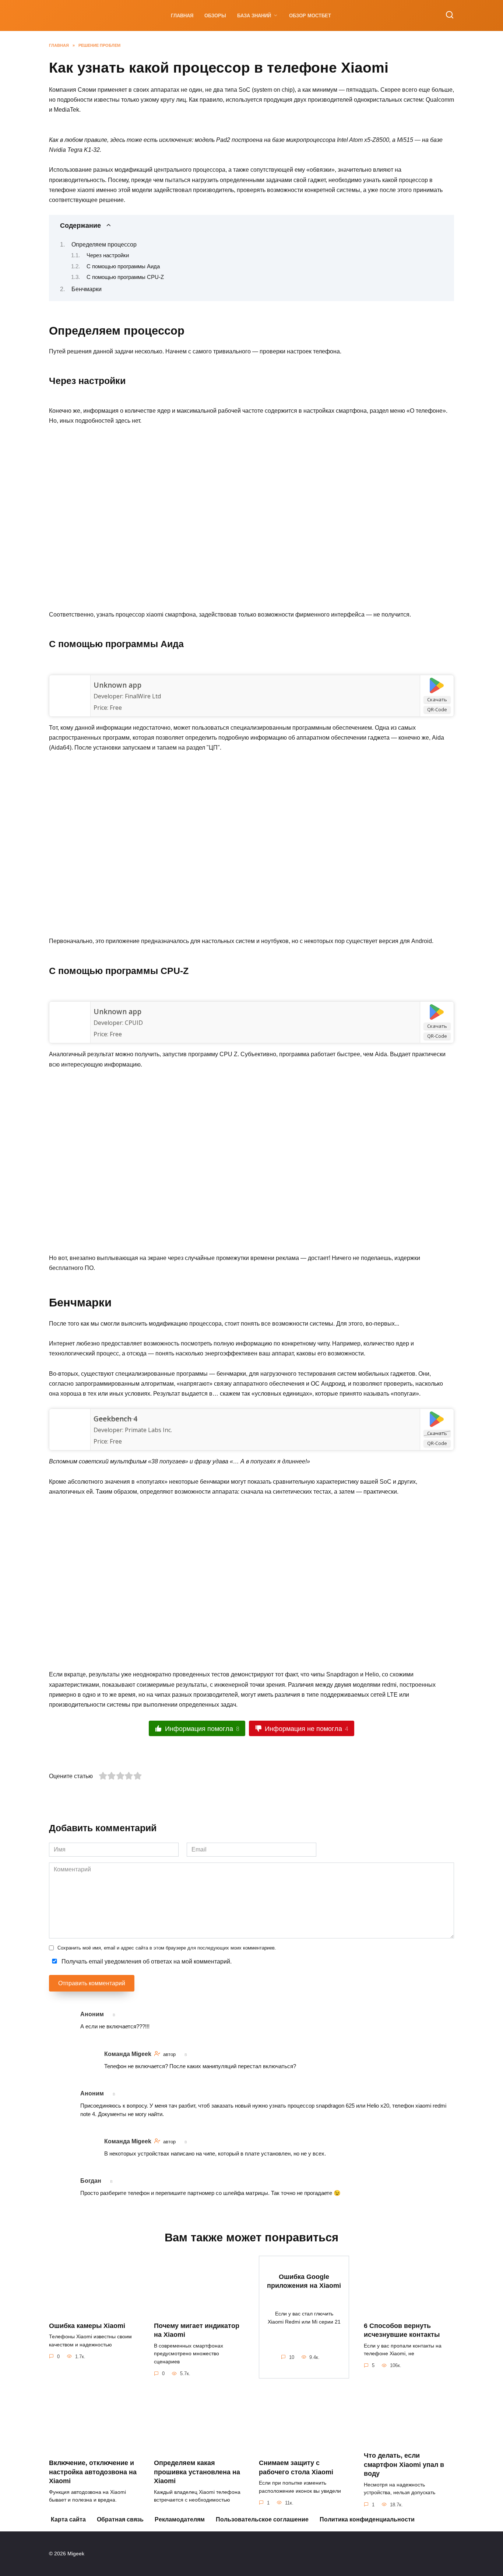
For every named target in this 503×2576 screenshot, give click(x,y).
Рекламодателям (180, 2519)
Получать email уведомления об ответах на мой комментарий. (146, 1961)
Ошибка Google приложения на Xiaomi (304, 2281)
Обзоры (215, 16)
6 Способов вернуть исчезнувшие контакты (402, 2330)
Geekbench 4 (115, 1419)
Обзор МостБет (310, 16)
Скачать (437, 699)
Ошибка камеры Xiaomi (87, 2325)
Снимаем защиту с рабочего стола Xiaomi (296, 2467)
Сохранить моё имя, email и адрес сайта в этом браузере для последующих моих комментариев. (167, 1948)
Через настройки (108, 255)
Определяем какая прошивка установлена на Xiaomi (197, 2472)
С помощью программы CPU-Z (125, 277)
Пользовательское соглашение (262, 2519)
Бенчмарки (87, 289)
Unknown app (117, 685)
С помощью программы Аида (123, 266)
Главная (182, 16)
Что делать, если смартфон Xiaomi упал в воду (404, 2465)
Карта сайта (68, 2519)
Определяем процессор (104, 245)
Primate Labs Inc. (148, 1430)
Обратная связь (120, 2519)
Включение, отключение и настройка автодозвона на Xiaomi (93, 2472)
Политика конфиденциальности (367, 2519)
